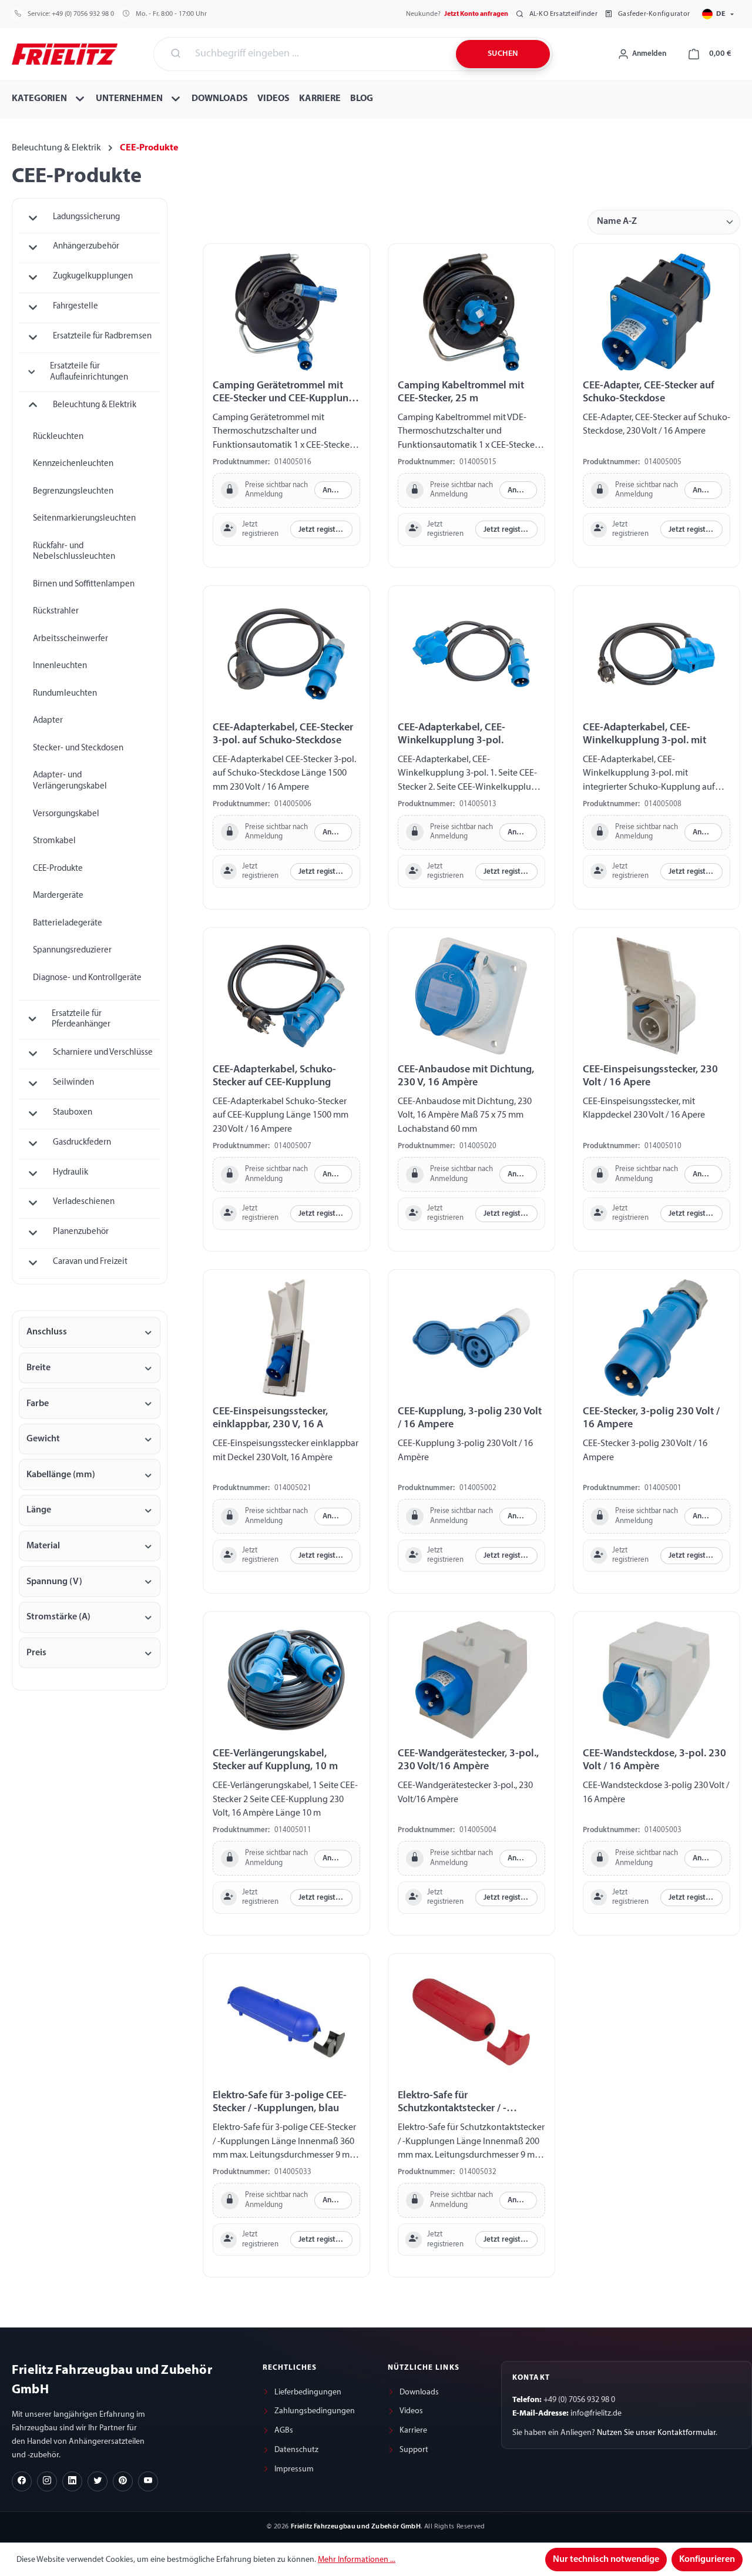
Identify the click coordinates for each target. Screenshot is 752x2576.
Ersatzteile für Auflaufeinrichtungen (89, 372)
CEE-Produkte (58, 869)
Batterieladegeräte (68, 923)
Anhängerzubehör (86, 246)
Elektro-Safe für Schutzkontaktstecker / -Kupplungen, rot (452, 2103)
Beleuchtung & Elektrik (95, 405)
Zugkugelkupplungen (93, 276)
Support (414, 2450)
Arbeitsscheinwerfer (70, 639)
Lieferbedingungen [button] (308, 2392)
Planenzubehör (81, 1232)
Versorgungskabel (66, 814)
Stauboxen (73, 1113)
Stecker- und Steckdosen (78, 748)
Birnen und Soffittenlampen (84, 584)
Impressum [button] (294, 2469)
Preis (36, 1653)
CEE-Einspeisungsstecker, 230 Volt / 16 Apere (650, 1076)
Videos (411, 2411)
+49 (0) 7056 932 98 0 (83, 14)
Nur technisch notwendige (606, 2560)
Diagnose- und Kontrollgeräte (87, 978)
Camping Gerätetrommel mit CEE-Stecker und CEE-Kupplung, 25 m (285, 393)
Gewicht (43, 1439)
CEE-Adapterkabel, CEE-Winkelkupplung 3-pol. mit (644, 734)
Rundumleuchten (65, 694)
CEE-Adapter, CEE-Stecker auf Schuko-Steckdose (649, 392)
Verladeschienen (84, 1202)
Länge (39, 1510)
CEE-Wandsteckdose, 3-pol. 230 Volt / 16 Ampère (654, 1760)
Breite (38, 1368)
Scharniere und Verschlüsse (103, 1053)
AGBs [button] (284, 2431)
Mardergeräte (58, 896)
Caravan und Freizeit (90, 1262)
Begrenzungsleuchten (73, 492)
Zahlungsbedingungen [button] (315, 2411)
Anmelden (337, 490)
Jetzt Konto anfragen (476, 14)
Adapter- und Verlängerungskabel (70, 781)
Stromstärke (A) (58, 1617)
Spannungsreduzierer (72, 950)
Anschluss (47, 1332)
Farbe (38, 1404)
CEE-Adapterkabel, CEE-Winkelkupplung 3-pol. (451, 734)
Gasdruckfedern (82, 1143)
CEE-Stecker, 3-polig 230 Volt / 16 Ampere (651, 1418)
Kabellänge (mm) (61, 1475)
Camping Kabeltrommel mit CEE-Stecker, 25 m (461, 392)
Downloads (419, 2392)
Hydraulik (70, 1173)
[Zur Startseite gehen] (65, 53)
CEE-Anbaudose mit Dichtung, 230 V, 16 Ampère (466, 1076)
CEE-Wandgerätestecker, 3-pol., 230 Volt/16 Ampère (468, 1760)
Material (43, 1546)
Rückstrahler (56, 611)
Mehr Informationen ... (357, 2560)
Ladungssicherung (86, 217)
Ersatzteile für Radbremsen (102, 336)
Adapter (48, 721)
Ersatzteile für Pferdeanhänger (81, 1019)
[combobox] (318, 54)
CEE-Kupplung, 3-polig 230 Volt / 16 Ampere (470, 1418)
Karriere (413, 2431)
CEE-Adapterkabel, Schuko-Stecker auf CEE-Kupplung (274, 1076)
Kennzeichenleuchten (73, 464)
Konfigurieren (707, 2560)
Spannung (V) (54, 1582)
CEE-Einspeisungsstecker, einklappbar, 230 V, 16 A (270, 1418)
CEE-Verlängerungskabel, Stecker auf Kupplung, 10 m (275, 1760)
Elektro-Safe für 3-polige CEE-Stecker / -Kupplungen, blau (280, 2102)
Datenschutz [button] (296, 2450)
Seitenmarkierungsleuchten (84, 519)
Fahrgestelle (75, 306)
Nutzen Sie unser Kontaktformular (656, 2433)
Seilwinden (73, 1083)
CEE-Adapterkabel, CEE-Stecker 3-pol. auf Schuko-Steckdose (283, 734)
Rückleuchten (58, 437)
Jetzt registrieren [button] (325, 530)
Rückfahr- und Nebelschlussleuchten (74, 552)
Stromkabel (54, 841)
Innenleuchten (60, 666)
